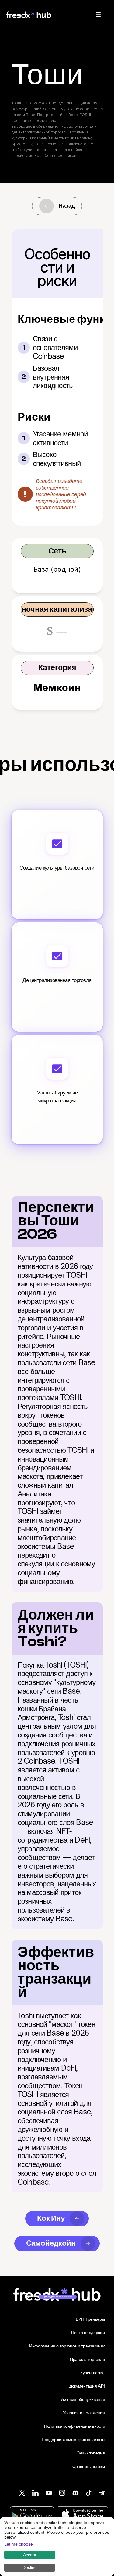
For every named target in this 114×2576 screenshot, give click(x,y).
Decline (30, 2567)
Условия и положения (84, 2413)
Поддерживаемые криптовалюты (73, 2439)
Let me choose (19, 2544)
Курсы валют (93, 2373)
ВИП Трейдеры (90, 2319)
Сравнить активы (89, 2466)
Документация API (87, 2386)
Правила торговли (87, 2359)
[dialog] (57, 2547)
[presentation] (98, 15)
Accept (30, 2555)
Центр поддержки (88, 2332)
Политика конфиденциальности (74, 2426)
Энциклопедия (91, 2453)
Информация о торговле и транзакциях (67, 2346)
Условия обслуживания (83, 2399)
